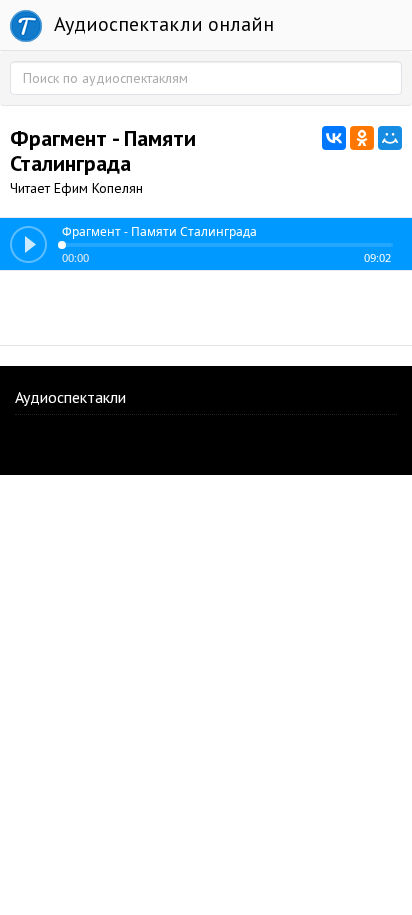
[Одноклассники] (362, 138)
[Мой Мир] (390, 138)
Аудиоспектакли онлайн (161, 24)
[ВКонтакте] (334, 138)
